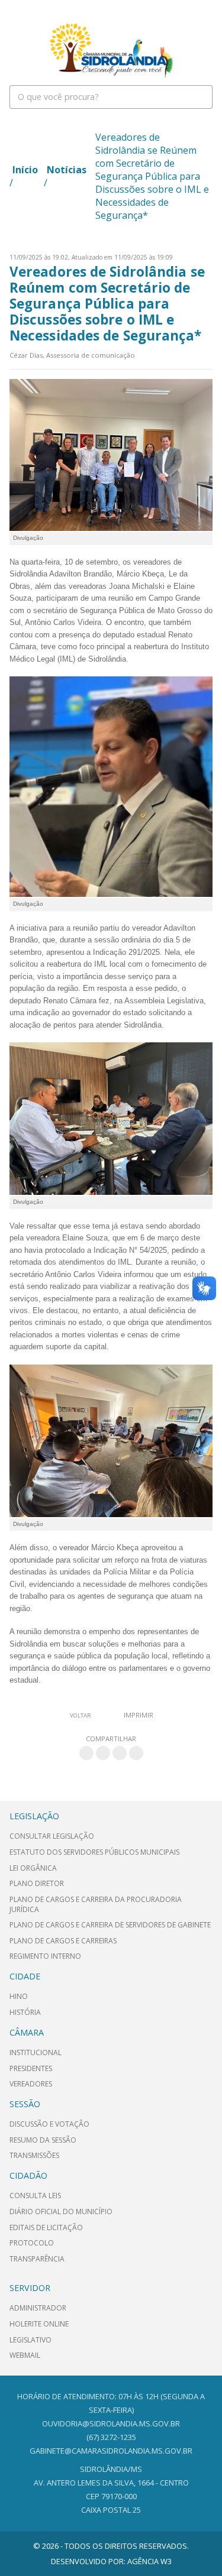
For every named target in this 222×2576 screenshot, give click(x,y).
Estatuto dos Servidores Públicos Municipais (94, 1852)
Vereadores (31, 2084)
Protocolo (32, 2243)
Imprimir (139, 1715)
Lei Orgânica (33, 1868)
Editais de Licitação (46, 2227)
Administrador (38, 2308)
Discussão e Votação (49, 2124)
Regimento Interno (45, 1956)
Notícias (67, 170)
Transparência (37, 2259)
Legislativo (30, 2340)
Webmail (25, 2355)
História (25, 2012)
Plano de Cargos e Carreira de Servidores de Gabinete (110, 1925)
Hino (19, 1996)
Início (25, 170)
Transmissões (34, 2155)
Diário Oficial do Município (61, 2212)
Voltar (81, 1715)
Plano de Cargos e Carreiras (63, 1941)
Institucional (36, 2052)
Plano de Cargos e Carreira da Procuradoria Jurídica (96, 1904)
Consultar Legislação (52, 1836)
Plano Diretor (37, 1883)
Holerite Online (39, 2324)
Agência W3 (149, 2561)
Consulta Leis (35, 2196)
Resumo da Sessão (43, 2140)
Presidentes (31, 2068)
